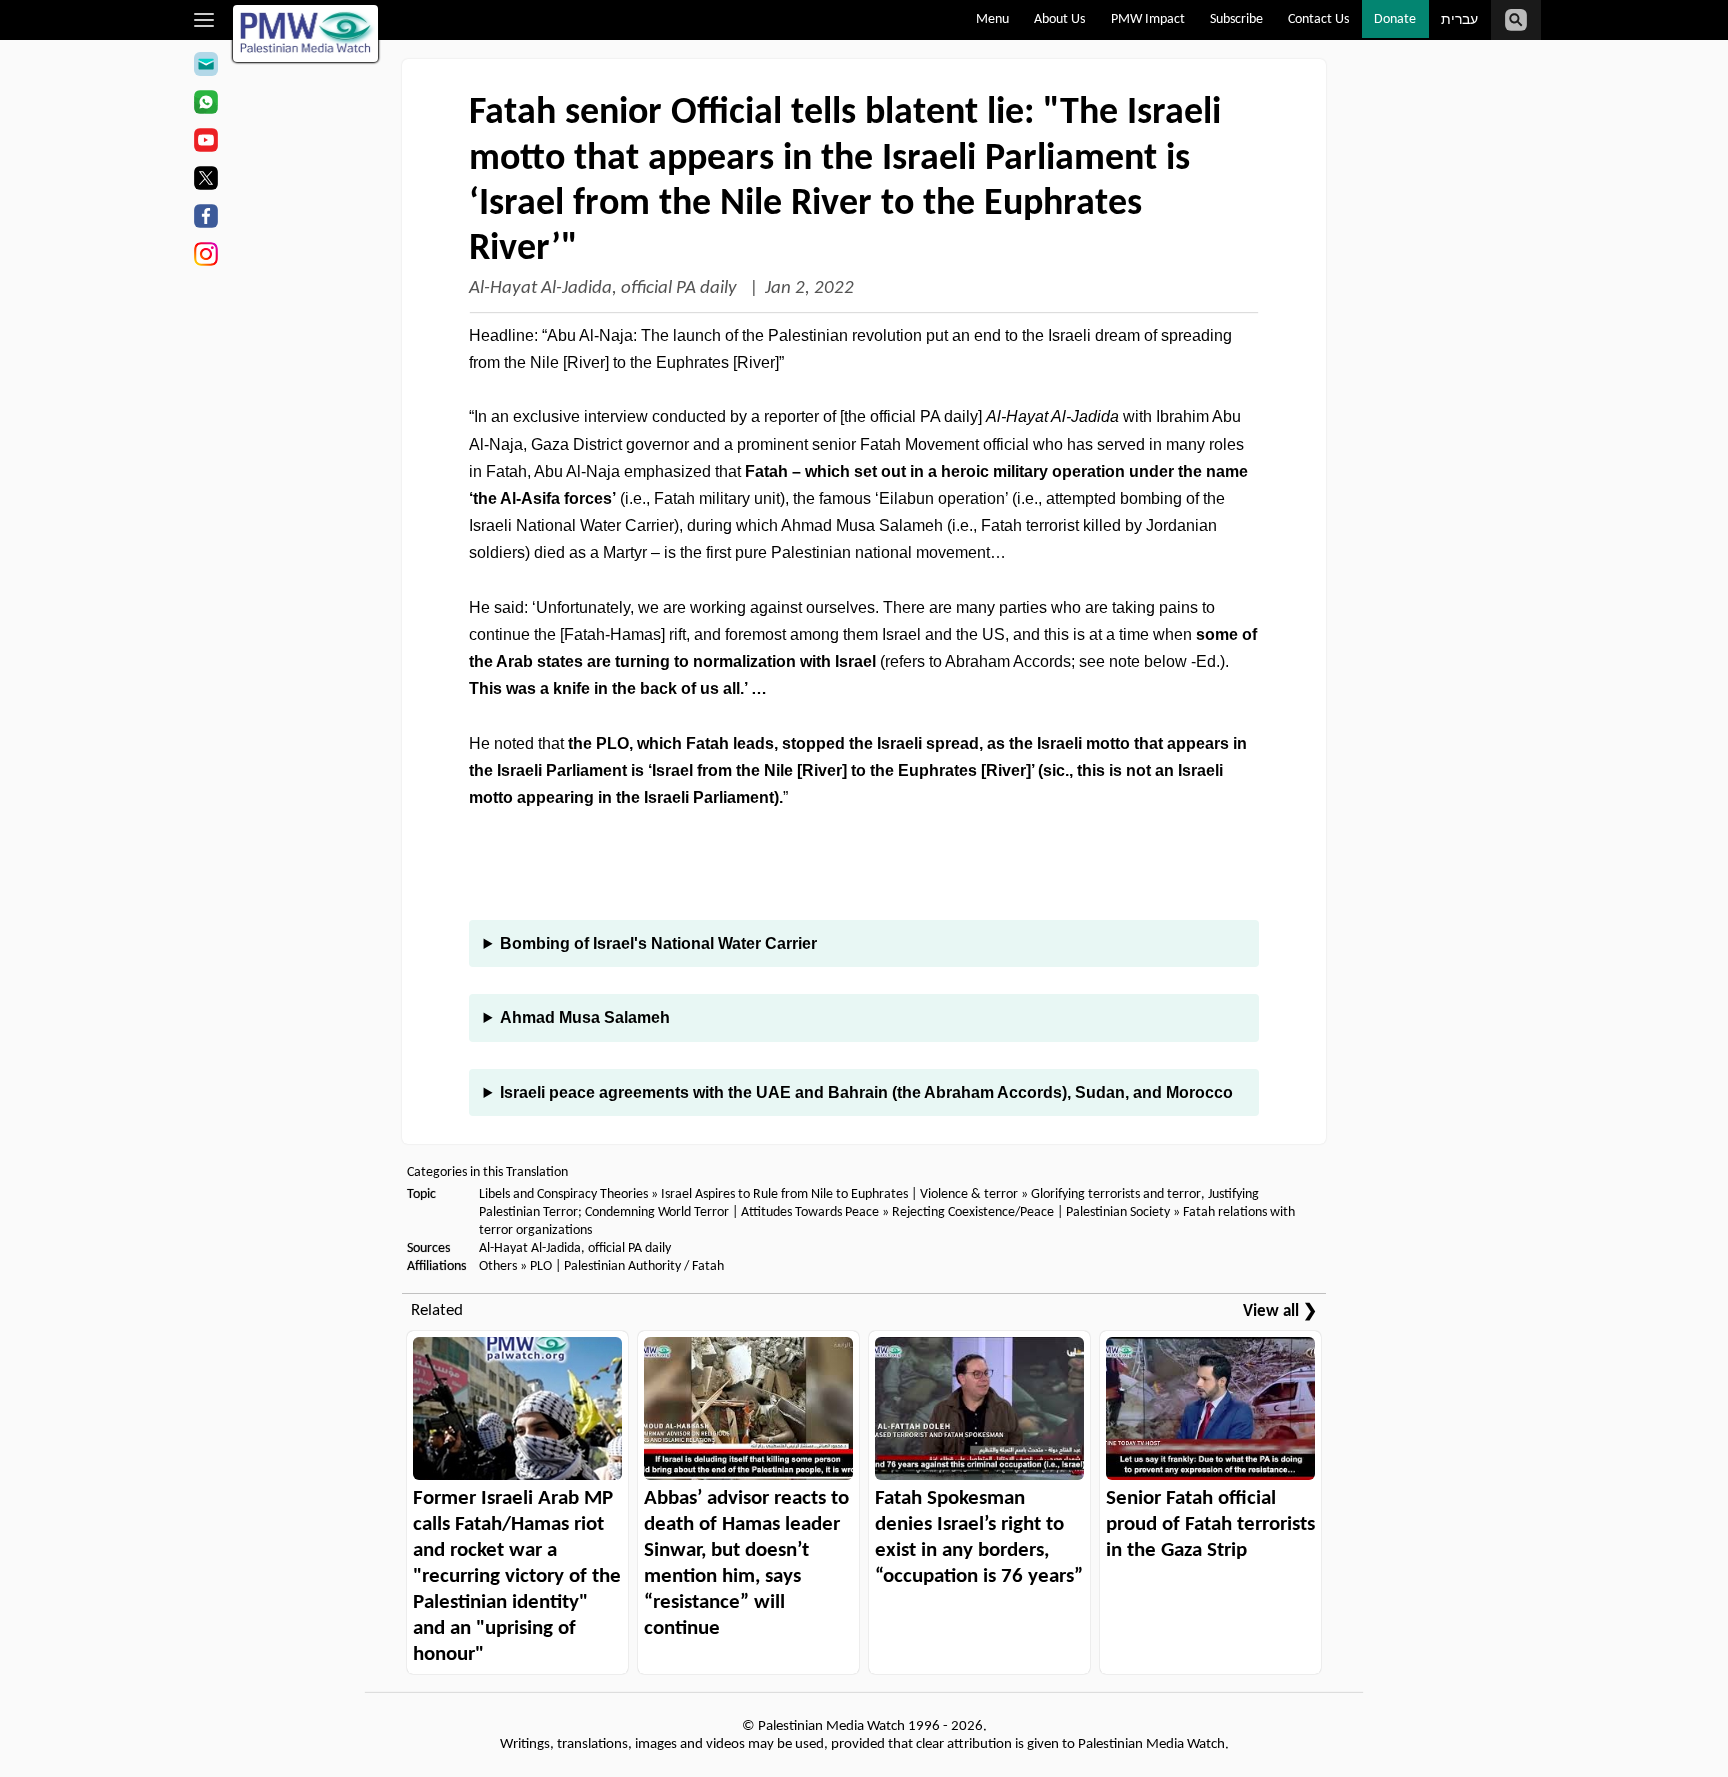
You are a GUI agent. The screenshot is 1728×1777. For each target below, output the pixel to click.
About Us (1059, 19)
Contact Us (1318, 19)
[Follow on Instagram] (205, 257)
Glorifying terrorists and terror (1116, 1194)
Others (498, 1266)
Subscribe (1236, 19)
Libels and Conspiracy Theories (563, 1194)
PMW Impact (1148, 19)
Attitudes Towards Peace (810, 1212)
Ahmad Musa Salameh (585, 1017)
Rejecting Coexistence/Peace (973, 1212)
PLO (541, 1266)
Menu (992, 19)
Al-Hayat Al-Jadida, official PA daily (605, 288)
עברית (1459, 20)
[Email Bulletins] (205, 67)
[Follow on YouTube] (205, 143)
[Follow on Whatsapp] (205, 105)
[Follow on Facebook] (205, 219)
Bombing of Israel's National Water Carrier (658, 943)
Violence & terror (969, 1194)
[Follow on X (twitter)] (205, 181)
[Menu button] (204, 20)
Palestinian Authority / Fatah (644, 1266)
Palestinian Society (1118, 1212)
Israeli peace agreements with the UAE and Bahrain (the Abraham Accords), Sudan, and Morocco (866, 1092)
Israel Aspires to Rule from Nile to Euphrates (784, 1194)
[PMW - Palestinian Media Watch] (306, 33)
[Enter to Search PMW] (1516, 20)
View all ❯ (1280, 1311)
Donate (1395, 19)
